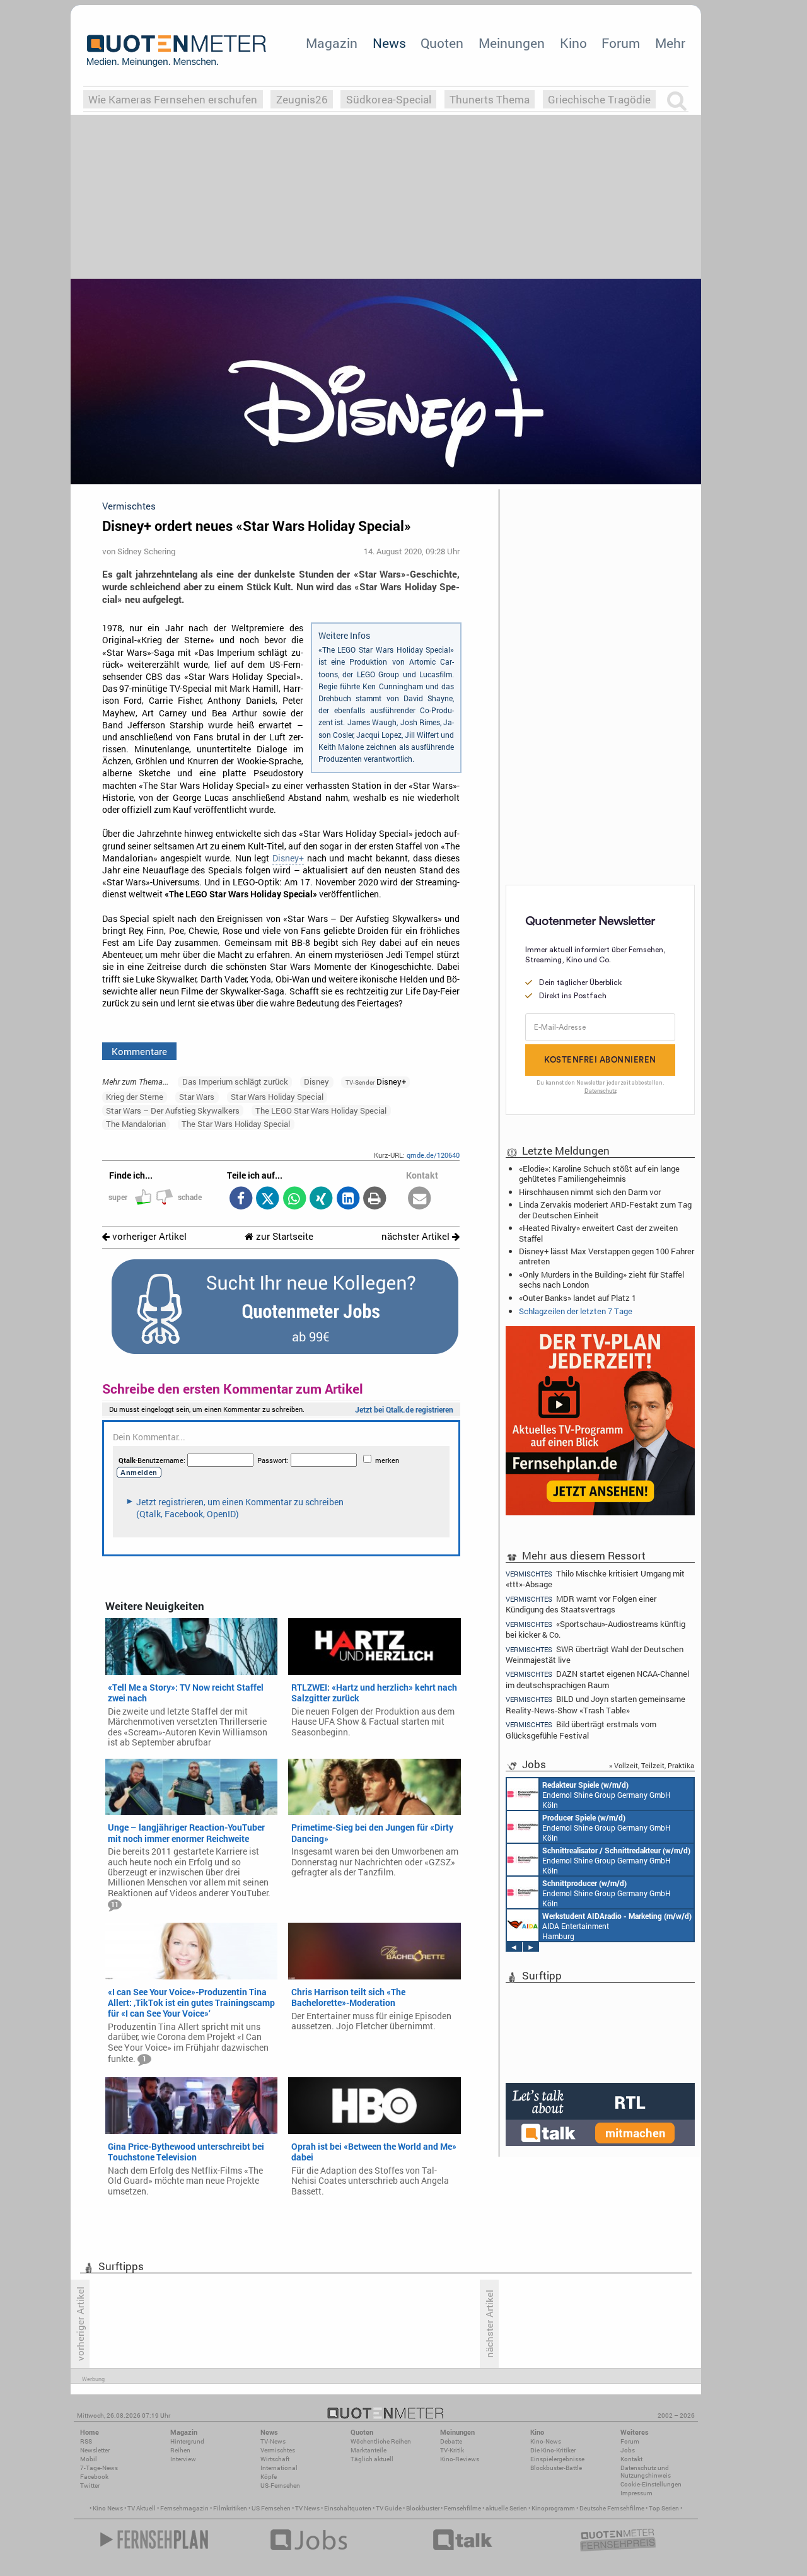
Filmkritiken (230, 2508)
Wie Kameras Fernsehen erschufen (173, 99)
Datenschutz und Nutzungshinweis (646, 2472)
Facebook (94, 2477)
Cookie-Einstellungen (651, 2484)
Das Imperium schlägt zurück (235, 1081)
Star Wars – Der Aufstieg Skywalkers (173, 1110)
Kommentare (139, 1051)
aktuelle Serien (506, 2508)
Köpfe (269, 2477)
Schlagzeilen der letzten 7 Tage (576, 1311)
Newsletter (95, 2450)
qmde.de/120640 (433, 1155)
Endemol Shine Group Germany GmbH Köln (607, 1795)
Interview (183, 2459)
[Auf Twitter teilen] (268, 1199)
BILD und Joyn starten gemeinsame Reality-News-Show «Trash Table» (595, 1704)
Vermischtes (278, 2450)
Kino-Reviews (460, 2459)
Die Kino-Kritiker (553, 2450)
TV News (307, 2508)
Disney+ (288, 858)
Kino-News (546, 2441)
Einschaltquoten (348, 2508)
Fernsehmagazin (184, 2508)
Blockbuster (423, 2508)
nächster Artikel (417, 1236)
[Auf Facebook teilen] (241, 1199)
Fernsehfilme (462, 2508)
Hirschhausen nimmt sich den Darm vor (590, 1192)
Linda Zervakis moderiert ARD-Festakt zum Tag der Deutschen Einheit (605, 1209)
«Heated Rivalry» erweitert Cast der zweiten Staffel (598, 1233)
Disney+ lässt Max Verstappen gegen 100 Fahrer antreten (607, 1256)
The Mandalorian (136, 1124)
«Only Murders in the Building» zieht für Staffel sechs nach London (601, 1279)
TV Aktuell (142, 2508)
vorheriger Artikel (148, 1236)
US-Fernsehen (280, 2486)
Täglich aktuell (372, 2459)
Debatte (451, 2441)
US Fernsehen (271, 2508)
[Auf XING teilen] (321, 1199)
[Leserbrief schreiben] (420, 1199)
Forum (621, 43)
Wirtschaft (275, 2459)
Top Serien (664, 2508)
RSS (86, 2441)
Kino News (108, 2508)
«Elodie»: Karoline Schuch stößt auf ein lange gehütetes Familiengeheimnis (599, 1174)
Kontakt (631, 2459)
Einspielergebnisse (557, 2459)
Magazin (332, 43)
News (389, 43)
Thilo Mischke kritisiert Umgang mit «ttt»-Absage (595, 1578)
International (279, 2468)
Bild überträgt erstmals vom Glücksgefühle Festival (581, 1729)
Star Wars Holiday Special (277, 1097)
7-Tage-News (99, 2468)
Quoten (442, 43)
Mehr (670, 43)
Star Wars (197, 1097)
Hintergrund (187, 2441)
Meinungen (512, 43)
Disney (316, 1081)
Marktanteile (369, 2450)
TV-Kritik (452, 2450)
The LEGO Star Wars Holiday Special (321, 1110)
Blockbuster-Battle (556, 2468)
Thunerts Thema (490, 99)
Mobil (89, 2459)
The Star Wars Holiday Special (236, 1124)
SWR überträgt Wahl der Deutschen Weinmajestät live (595, 1654)
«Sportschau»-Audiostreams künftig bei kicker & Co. (595, 1629)
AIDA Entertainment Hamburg (617, 1926)
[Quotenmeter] (177, 50)
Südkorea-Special (389, 99)
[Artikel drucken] (375, 1199)
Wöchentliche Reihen (381, 2441)
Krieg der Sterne (135, 1097)
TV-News (273, 2441)
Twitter (90, 2486)
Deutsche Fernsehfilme (612, 2508)
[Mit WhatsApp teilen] (294, 1199)
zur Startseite (283, 1236)
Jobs (628, 2450)
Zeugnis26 (302, 99)
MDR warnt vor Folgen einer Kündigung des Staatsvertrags (581, 1604)
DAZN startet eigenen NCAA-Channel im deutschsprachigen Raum (597, 1679)
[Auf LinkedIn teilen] (348, 1199)
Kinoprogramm (553, 2508)
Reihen (180, 2450)
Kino (573, 43)
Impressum (636, 2493)
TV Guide (389, 2508)
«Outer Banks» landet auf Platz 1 (578, 1298)
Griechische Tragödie (599, 99)
